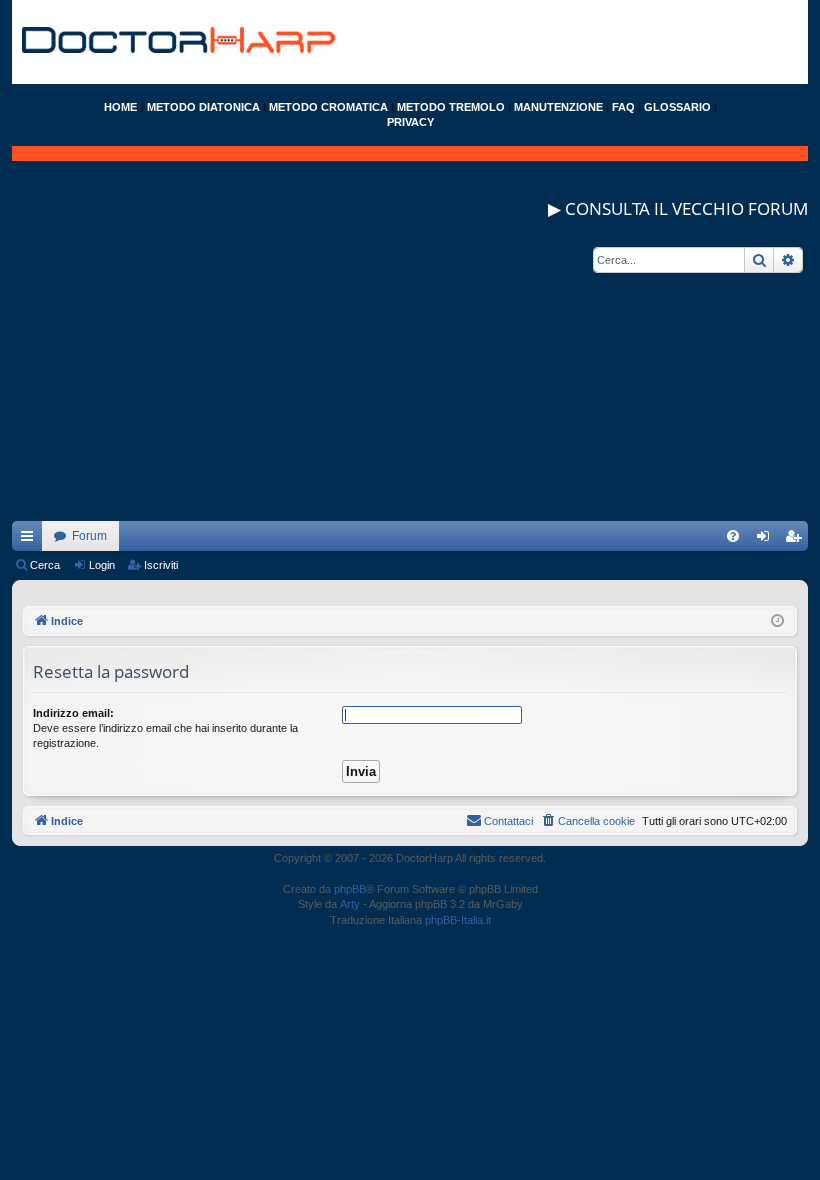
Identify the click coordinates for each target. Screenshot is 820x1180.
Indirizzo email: (73, 713)
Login (102, 565)
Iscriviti (161, 565)
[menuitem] (733, 536)
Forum (89, 536)
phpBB (350, 889)
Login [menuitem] (767, 540)
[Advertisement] (410, 381)
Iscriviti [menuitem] (797, 540)
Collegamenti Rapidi (31, 540)
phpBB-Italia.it (458, 920)
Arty (350, 904)
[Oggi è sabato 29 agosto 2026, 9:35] (777, 621)
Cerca (45, 565)
